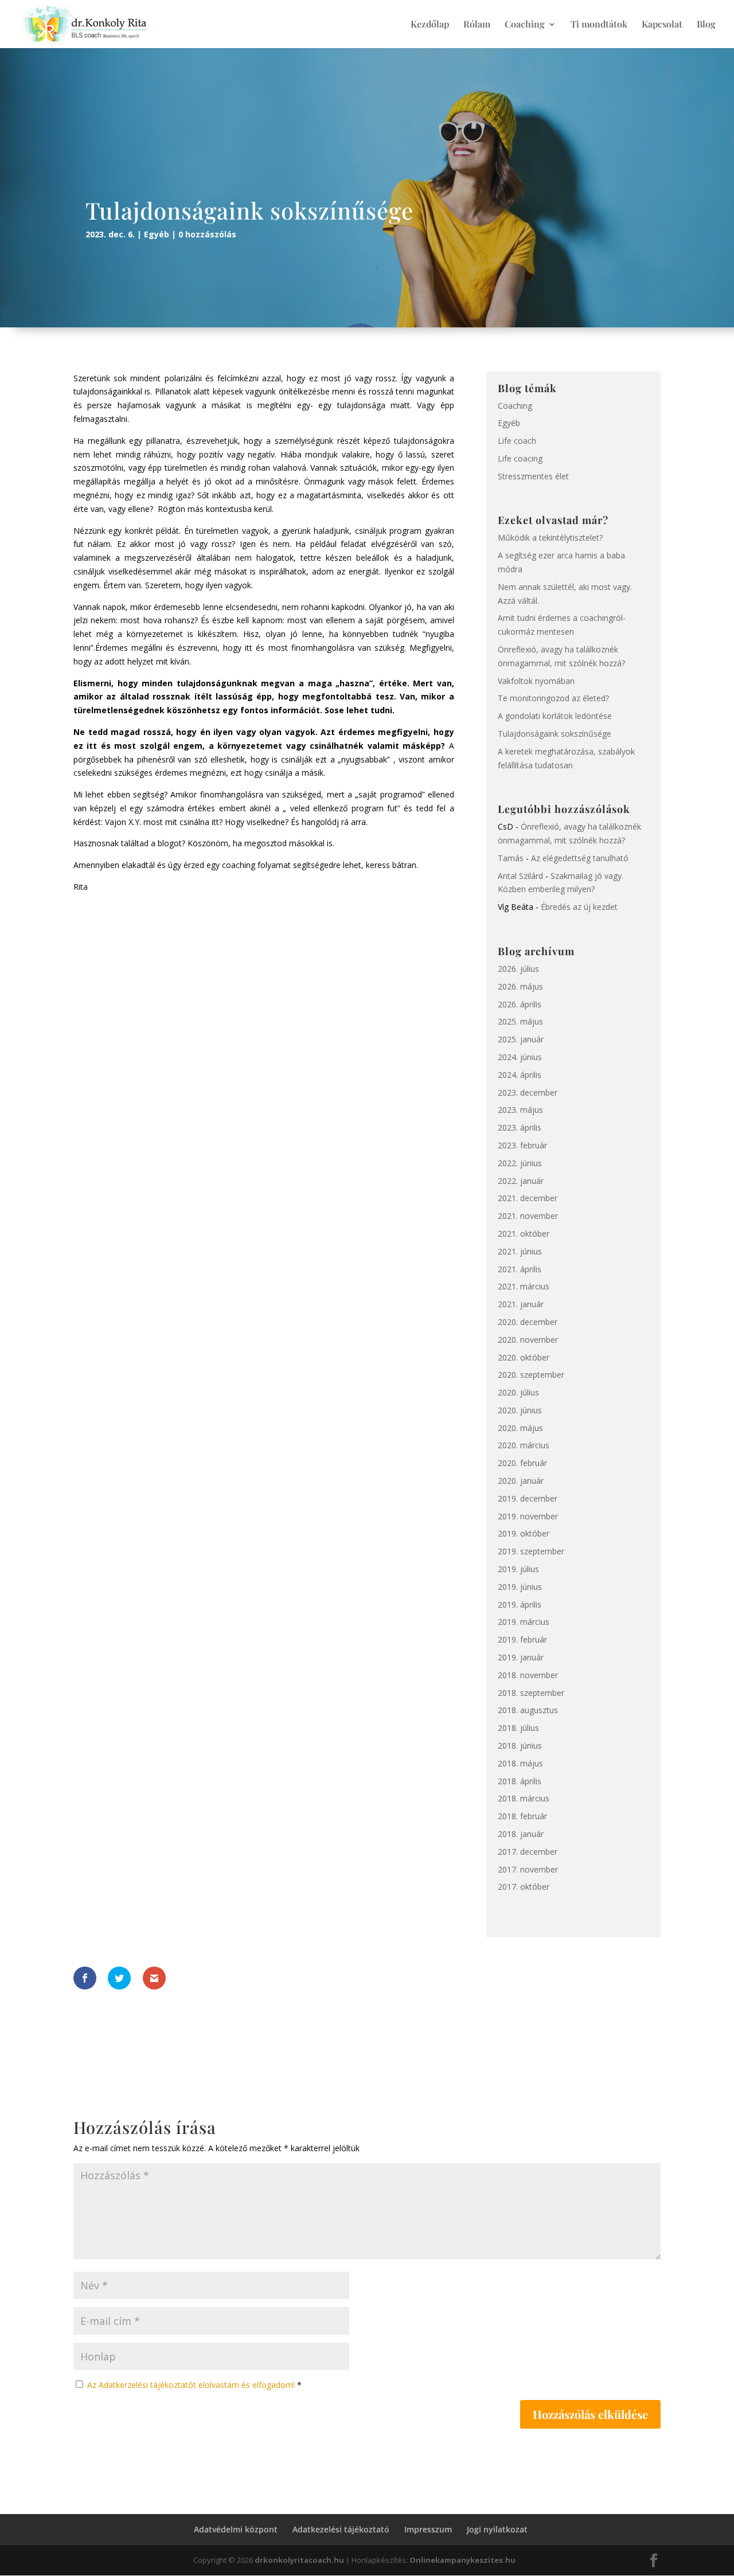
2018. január (521, 1834)
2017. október (524, 1887)
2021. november (528, 1216)
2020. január (521, 1481)
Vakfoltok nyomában (536, 681)
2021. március (524, 1286)
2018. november (528, 1675)
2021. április (520, 1269)
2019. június (520, 1587)
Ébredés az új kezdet (579, 907)
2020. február (522, 1463)
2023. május (520, 1110)
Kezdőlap (430, 25)
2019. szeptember (531, 1551)
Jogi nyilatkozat (497, 2529)
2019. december (528, 1498)
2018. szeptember (531, 1693)
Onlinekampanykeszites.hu (462, 2560)
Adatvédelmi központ (236, 2529)
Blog (706, 25)
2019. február (522, 1639)
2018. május (520, 1763)
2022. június (520, 1163)
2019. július (518, 1569)
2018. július (518, 1728)
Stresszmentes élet (533, 476)
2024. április (520, 1075)
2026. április (520, 1004)
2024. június (520, 1057)
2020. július (518, 1392)
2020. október (524, 1357)
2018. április (520, 1781)
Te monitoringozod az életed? (553, 698)
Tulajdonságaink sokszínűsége (555, 734)
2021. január (521, 1304)
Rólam (477, 25)
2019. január (521, 1657)
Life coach (517, 441)
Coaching (525, 25)
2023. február (522, 1145)
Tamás (511, 858)
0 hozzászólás (207, 234)
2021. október (524, 1234)
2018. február (522, 1816)
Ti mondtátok (599, 25)
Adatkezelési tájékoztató (341, 2529)
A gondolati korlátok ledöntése (555, 716)
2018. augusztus (528, 1710)
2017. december (528, 1852)
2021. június (520, 1251)
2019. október (524, 1533)
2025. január (521, 1039)
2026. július (518, 969)
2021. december (528, 1198)
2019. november (528, 1516)
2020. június (520, 1410)
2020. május (520, 1428)
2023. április (520, 1127)
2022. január (521, 1181)
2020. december (528, 1322)
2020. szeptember (531, 1375)
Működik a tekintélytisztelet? (550, 538)
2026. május (520, 986)
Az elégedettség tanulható (580, 858)
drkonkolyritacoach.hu (299, 2560)
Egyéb (157, 234)
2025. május (520, 1021)
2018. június (520, 1746)
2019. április (520, 1604)
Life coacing (520, 458)
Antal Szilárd (520, 876)
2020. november (528, 1340)
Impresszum (428, 2529)
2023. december (528, 1092)
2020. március (524, 1445)
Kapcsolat (662, 25)
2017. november (528, 1869)
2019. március (524, 1622)
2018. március (524, 1798)
